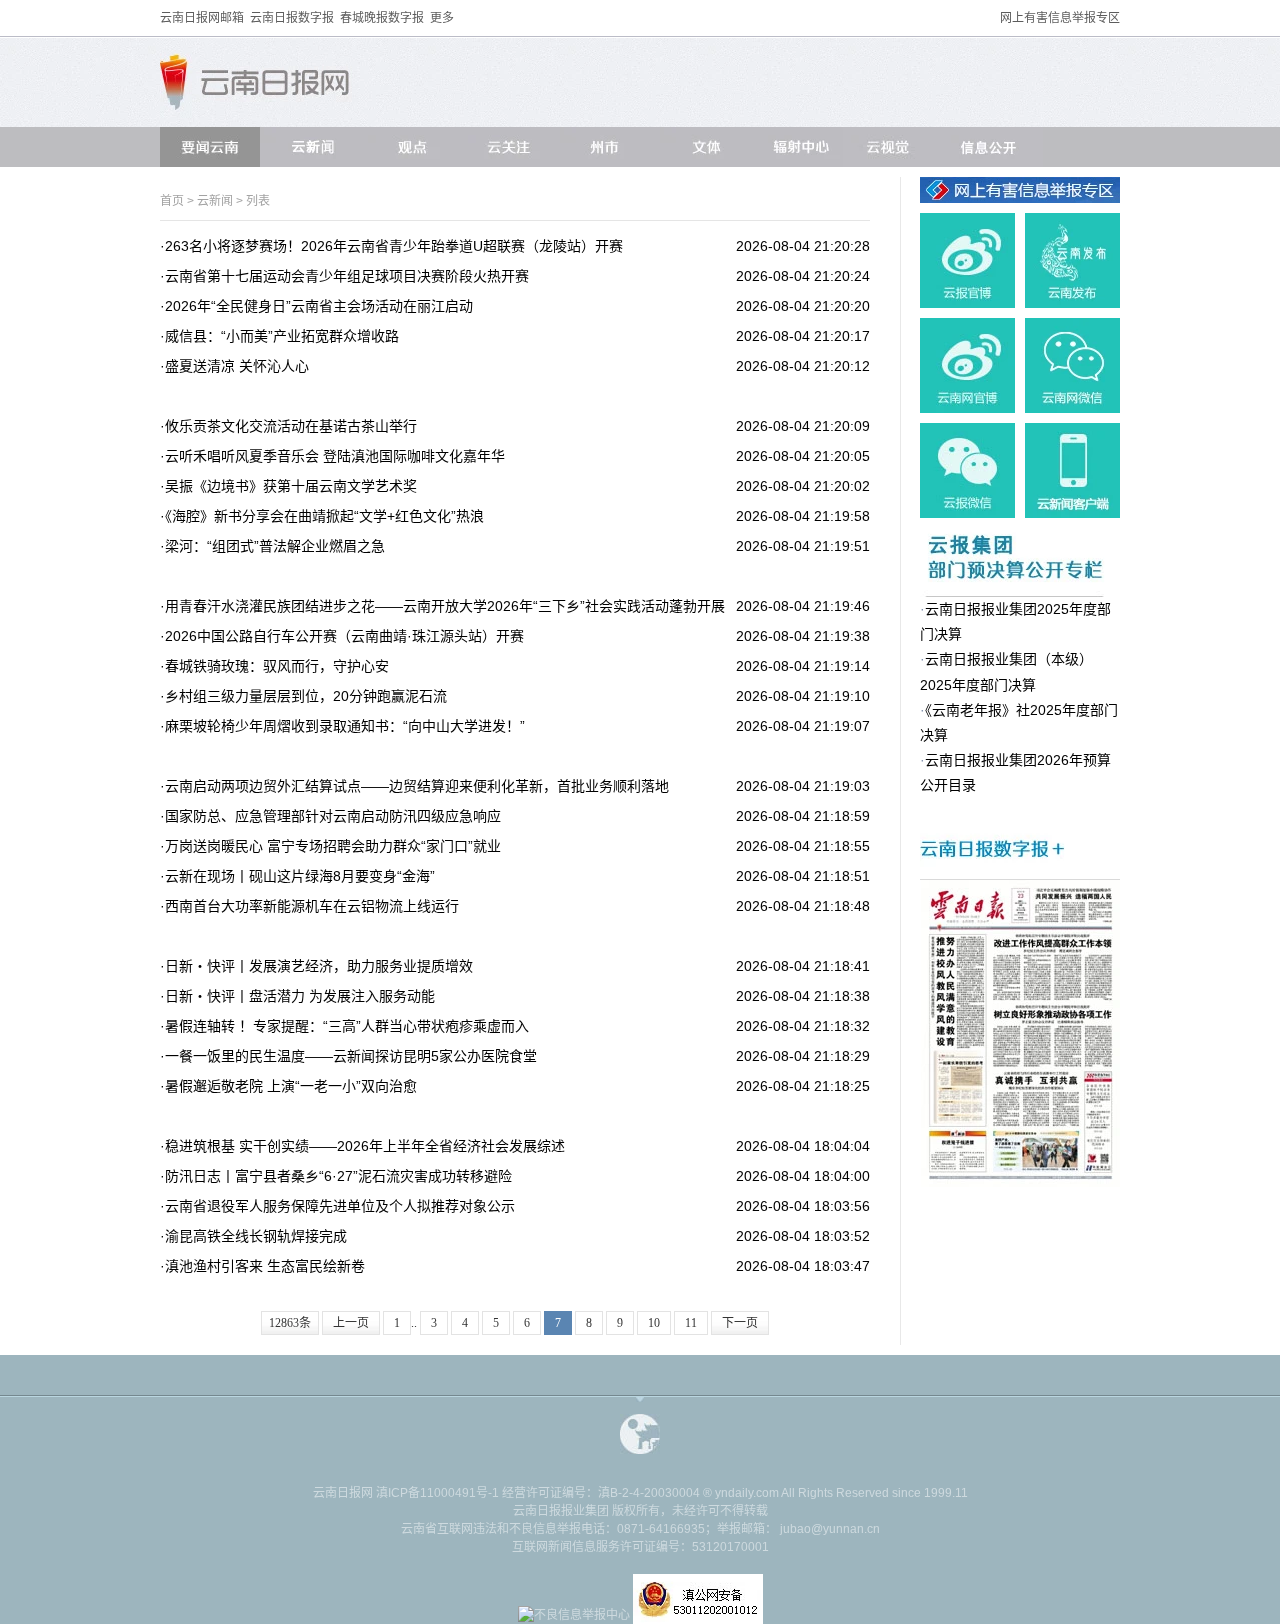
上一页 (351, 1323)
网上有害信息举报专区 (1060, 18)
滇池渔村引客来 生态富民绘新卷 (265, 1266)
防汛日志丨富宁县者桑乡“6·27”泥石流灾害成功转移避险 (338, 1176)
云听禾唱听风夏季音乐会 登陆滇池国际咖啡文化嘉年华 (335, 456)
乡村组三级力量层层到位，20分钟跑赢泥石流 (306, 696)
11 (691, 1323)
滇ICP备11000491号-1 (437, 1493)
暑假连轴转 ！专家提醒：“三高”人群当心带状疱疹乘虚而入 (347, 1026)
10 (654, 1323)
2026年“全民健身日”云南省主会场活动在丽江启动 (319, 306)
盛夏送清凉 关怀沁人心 (237, 366)
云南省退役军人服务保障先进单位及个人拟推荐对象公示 (340, 1206)
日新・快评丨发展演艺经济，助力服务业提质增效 (319, 966)
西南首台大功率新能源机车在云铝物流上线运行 (312, 906)
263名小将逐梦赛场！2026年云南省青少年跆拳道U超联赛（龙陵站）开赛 (394, 246)
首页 (172, 201)
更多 (442, 18)
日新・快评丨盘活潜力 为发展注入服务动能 (300, 996)
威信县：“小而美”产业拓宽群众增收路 (282, 336)
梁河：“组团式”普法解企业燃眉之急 (275, 546)
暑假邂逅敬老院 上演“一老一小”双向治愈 (291, 1086)
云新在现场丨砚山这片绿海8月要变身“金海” (300, 876)
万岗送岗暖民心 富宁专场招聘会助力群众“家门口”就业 (333, 846)
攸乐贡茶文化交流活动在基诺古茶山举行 (291, 426)
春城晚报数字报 (382, 18)
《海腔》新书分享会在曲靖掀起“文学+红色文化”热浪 (324, 516)
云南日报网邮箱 (202, 18)
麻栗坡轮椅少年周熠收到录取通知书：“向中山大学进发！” (345, 726)
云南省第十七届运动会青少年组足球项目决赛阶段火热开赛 (347, 276)
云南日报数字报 (292, 18)
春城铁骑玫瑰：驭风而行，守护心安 (277, 666)
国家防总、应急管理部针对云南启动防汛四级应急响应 (333, 816)
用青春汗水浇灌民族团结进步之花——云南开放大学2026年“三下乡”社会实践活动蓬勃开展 (445, 606)
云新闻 (215, 201)
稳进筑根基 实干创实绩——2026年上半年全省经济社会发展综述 (365, 1146)
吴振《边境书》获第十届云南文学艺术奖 (291, 486)
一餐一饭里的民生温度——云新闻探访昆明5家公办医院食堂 (351, 1056)
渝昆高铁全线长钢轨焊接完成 (256, 1236)
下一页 (740, 1323)
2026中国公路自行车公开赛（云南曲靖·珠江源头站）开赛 (344, 636)
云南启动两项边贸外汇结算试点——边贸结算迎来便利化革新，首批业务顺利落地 (417, 786)
